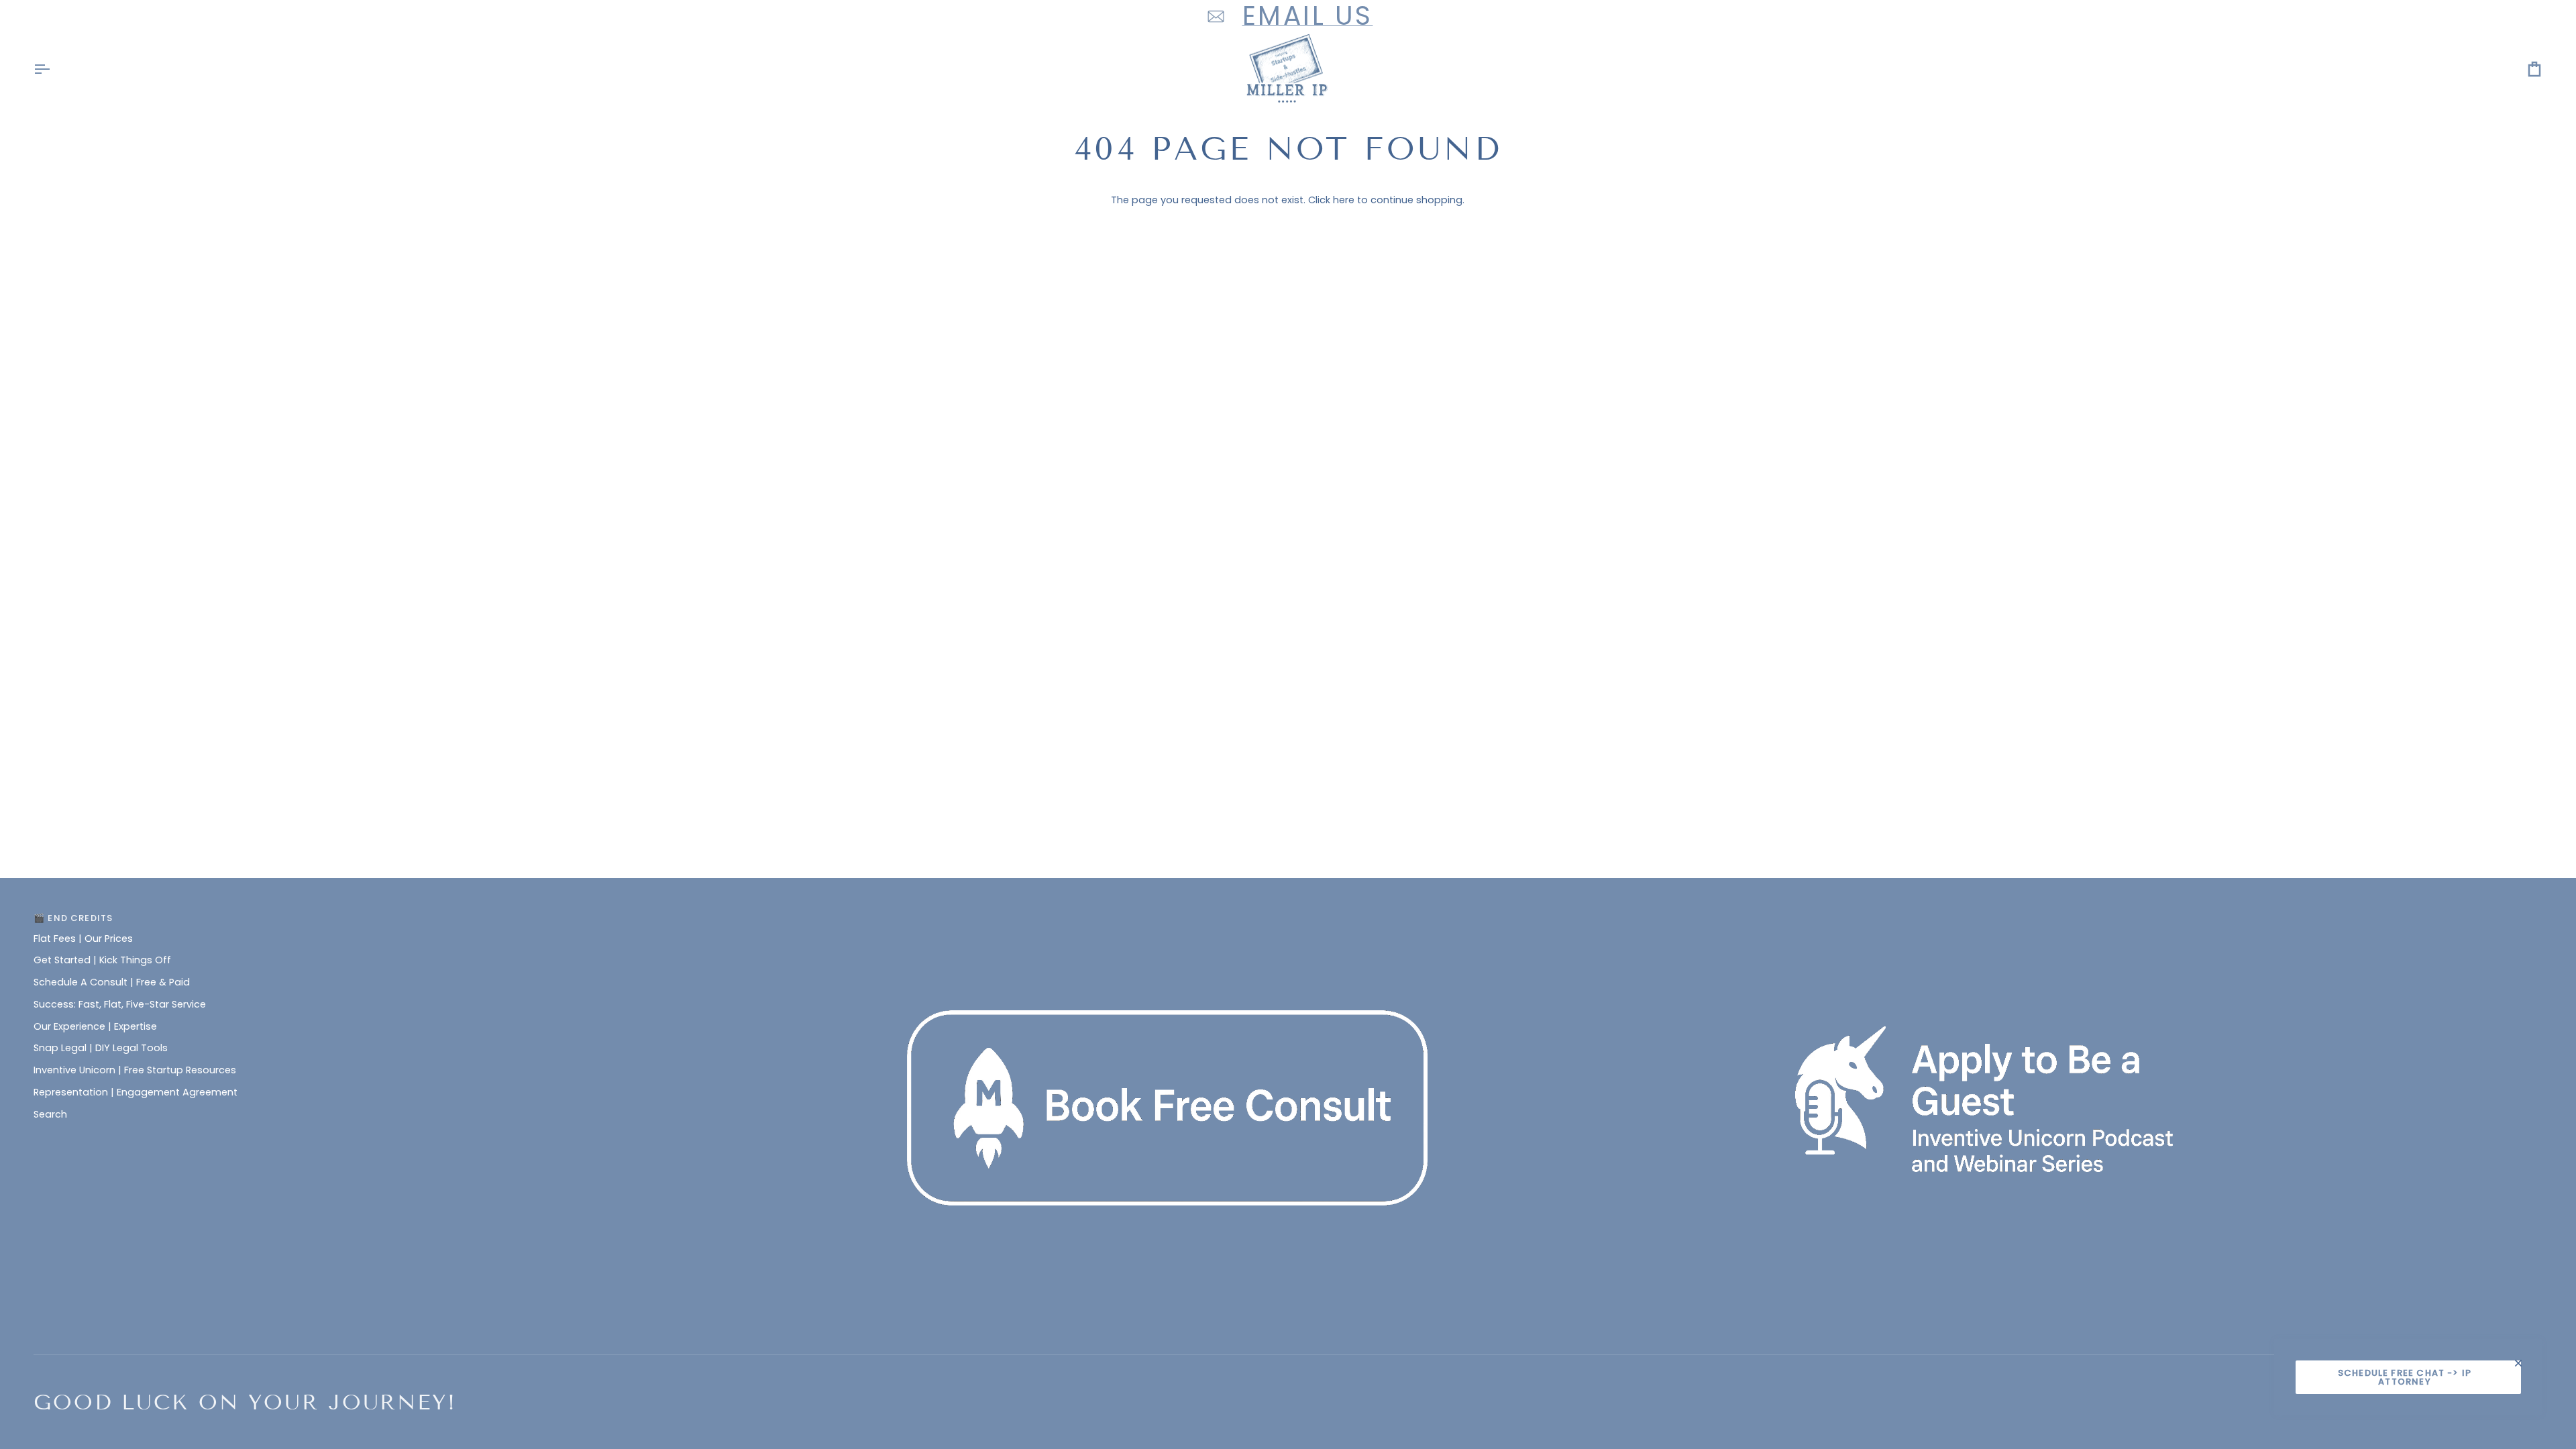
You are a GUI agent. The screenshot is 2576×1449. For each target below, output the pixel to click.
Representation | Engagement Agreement (136, 1092)
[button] (1288, 915)
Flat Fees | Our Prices (83, 938)
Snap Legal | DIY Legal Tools (101, 1048)
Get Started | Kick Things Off (102, 960)
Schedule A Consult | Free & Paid (112, 982)
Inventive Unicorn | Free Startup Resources (135, 1070)
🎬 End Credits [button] (73, 918)
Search (50, 1114)
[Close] (2524, 1363)
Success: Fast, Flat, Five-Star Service (120, 1004)
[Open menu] (54, 69)
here (1344, 200)
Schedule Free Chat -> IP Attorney (2405, 1377)
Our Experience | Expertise (95, 1026)
